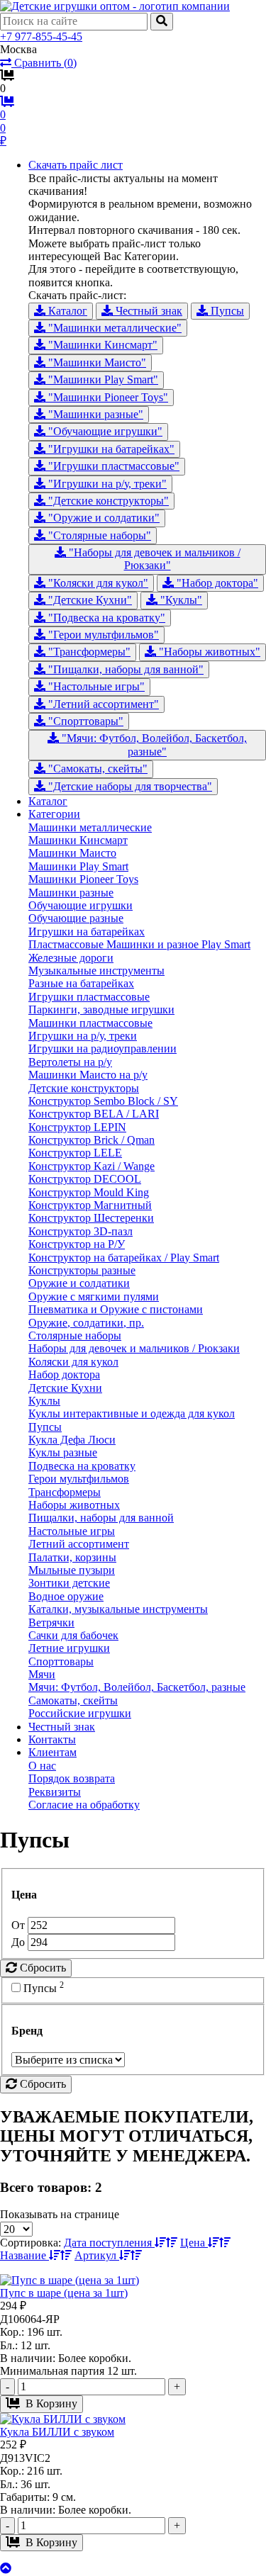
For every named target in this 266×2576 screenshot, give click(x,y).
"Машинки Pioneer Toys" (107, 397)
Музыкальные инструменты (96, 971)
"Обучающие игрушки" (104, 431)
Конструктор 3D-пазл (81, 1231)
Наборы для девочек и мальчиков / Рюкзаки (134, 1348)
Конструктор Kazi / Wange (92, 1166)
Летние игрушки (69, 1648)
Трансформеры (65, 1492)
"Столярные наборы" (98, 535)
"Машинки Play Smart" (102, 379)
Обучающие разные (76, 918)
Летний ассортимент (79, 1544)
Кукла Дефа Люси (72, 1440)
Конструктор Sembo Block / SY (103, 1101)
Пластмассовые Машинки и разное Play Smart (139, 944)
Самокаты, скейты (73, 1700)
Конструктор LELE (75, 1153)
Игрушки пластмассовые (89, 997)
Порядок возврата (72, 1778)
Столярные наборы (75, 1335)
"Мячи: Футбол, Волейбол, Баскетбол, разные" (153, 744)
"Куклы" (180, 600)
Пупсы (226, 311)
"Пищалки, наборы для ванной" (124, 669)
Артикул (97, 2255)
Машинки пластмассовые (90, 1023)
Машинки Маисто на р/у (88, 1075)
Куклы (44, 1401)
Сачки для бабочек (73, 1635)
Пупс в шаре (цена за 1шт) (64, 2293)
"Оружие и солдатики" (102, 518)
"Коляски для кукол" (97, 583)
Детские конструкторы (84, 1088)
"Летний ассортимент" (102, 704)
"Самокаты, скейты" (96, 769)
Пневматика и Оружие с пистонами (116, 1309)
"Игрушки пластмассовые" (112, 466)
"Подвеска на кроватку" (105, 618)
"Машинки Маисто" (96, 362)
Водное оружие (66, 1596)
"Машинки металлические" (113, 328)
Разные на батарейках (81, 983)
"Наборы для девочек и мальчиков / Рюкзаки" (153, 559)
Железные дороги (71, 958)
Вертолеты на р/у (70, 1062)
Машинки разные (71, 893)
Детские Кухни (65, 1388)
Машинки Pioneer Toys (83, 879)
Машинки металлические (90, 827)
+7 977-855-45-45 (41, 36)
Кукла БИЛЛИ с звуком (57, 2432)
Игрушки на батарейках (87, 932)
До (20, 1942)
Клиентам (52, 1752)
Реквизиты (55, 1792)
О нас (42, 1766)
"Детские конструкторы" (107, 501)
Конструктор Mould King (89, 1192)
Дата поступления (109, 2243)
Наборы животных (74, 1505)
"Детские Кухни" (89, 600)
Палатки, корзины (72, 1557)
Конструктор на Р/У (77, 1244)
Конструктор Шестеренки (91, 1218)
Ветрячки (51, 1622)
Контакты (52, 1739)
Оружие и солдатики (79, 1283)
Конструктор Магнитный (90, 1205)
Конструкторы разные (82, 1270)
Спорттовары (61, 1661)
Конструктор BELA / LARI (94, 1114)
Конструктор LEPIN (77, 1127)
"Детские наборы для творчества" (129, 786)
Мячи (42, 1674)
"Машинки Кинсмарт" (101, 345)
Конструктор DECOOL (85, 1179)
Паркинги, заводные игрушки (101, 1009)
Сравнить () (44, 63)
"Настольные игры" (95, 686)
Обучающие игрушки (81, 905)
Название (24, 2255)
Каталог (66, 311)
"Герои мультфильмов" (102, 635)
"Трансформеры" (88, 652)
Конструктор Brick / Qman (92, 1140)
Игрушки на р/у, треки (83, 1036)
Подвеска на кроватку (82, 1466)
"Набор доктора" (216, 583)
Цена (194, 2243)
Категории (54, 814)
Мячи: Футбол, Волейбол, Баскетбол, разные (137, 1687)
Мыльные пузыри (72, 1570)
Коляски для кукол (73, 1362)
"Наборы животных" (208, 652)
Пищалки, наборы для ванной (101, 1518)
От (20, 1925)
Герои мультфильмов (79, 1479)
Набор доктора (64, 1374)
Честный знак (148, 311)
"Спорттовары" (84, 721)
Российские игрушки (80, 1713)
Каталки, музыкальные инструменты (118, 1609)
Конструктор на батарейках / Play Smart (124, 1258)
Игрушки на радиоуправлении (102, 1048)
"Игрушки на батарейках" (110, 449)
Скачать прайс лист (76, 165)
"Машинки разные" (94, 414)
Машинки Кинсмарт (78, 840)
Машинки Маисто (72, 853)
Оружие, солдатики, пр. (86, 1323)
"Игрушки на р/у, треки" (106, 484)
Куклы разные (63, 1452)
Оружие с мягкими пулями (94, 1297)
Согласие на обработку (84, 1805)
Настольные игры (72, 1531)
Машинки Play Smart (78, 866)
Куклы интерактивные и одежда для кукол (132, 1413)
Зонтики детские (69, 1583)
